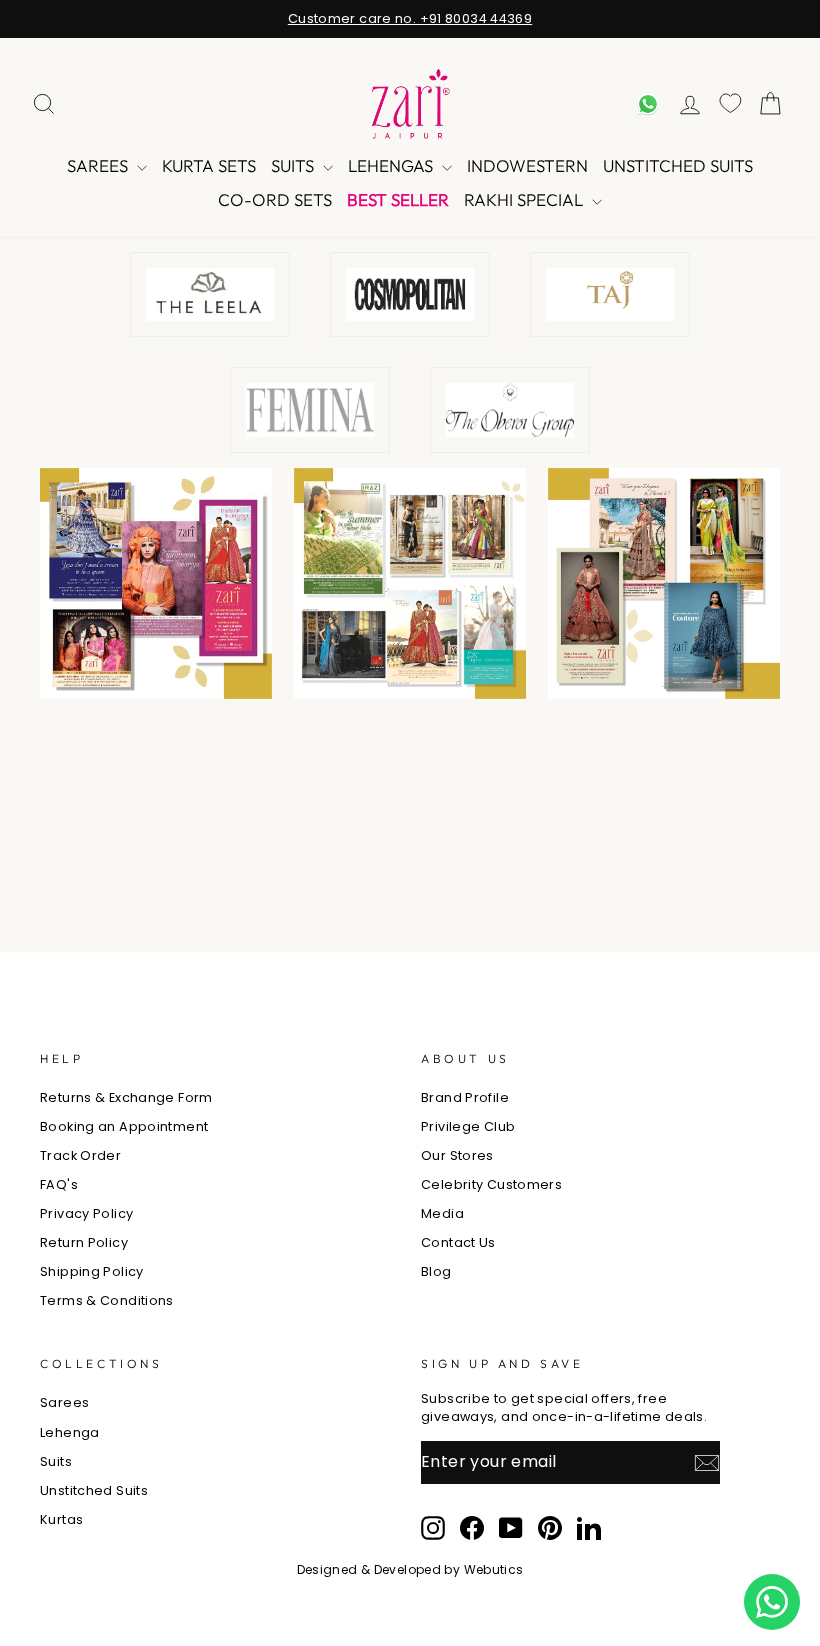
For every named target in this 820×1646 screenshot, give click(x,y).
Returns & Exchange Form (126, 1097)
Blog (436, 1271)
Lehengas (392, 165)
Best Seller (398, 199)
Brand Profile (465, 1097)
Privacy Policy (86, 1213)
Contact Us (458, 1242)
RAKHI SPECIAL (525, 199)
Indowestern (527, 165)
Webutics (494, 1569)
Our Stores (457, 1155)
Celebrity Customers (491, 1184)
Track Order (80, 1155)
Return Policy (84, 1242)
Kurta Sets (209, 165)
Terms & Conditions (107, 1300)
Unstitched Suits (678, 165)
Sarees (99, 165)
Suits (294, 165)
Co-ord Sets (275, 199)
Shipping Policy (92, 1271)
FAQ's (59, 1184)
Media (442, 1213)
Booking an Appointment (124, 1126)
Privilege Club (468, 1126)
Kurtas (61, 1519)
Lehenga (70, 1432)
